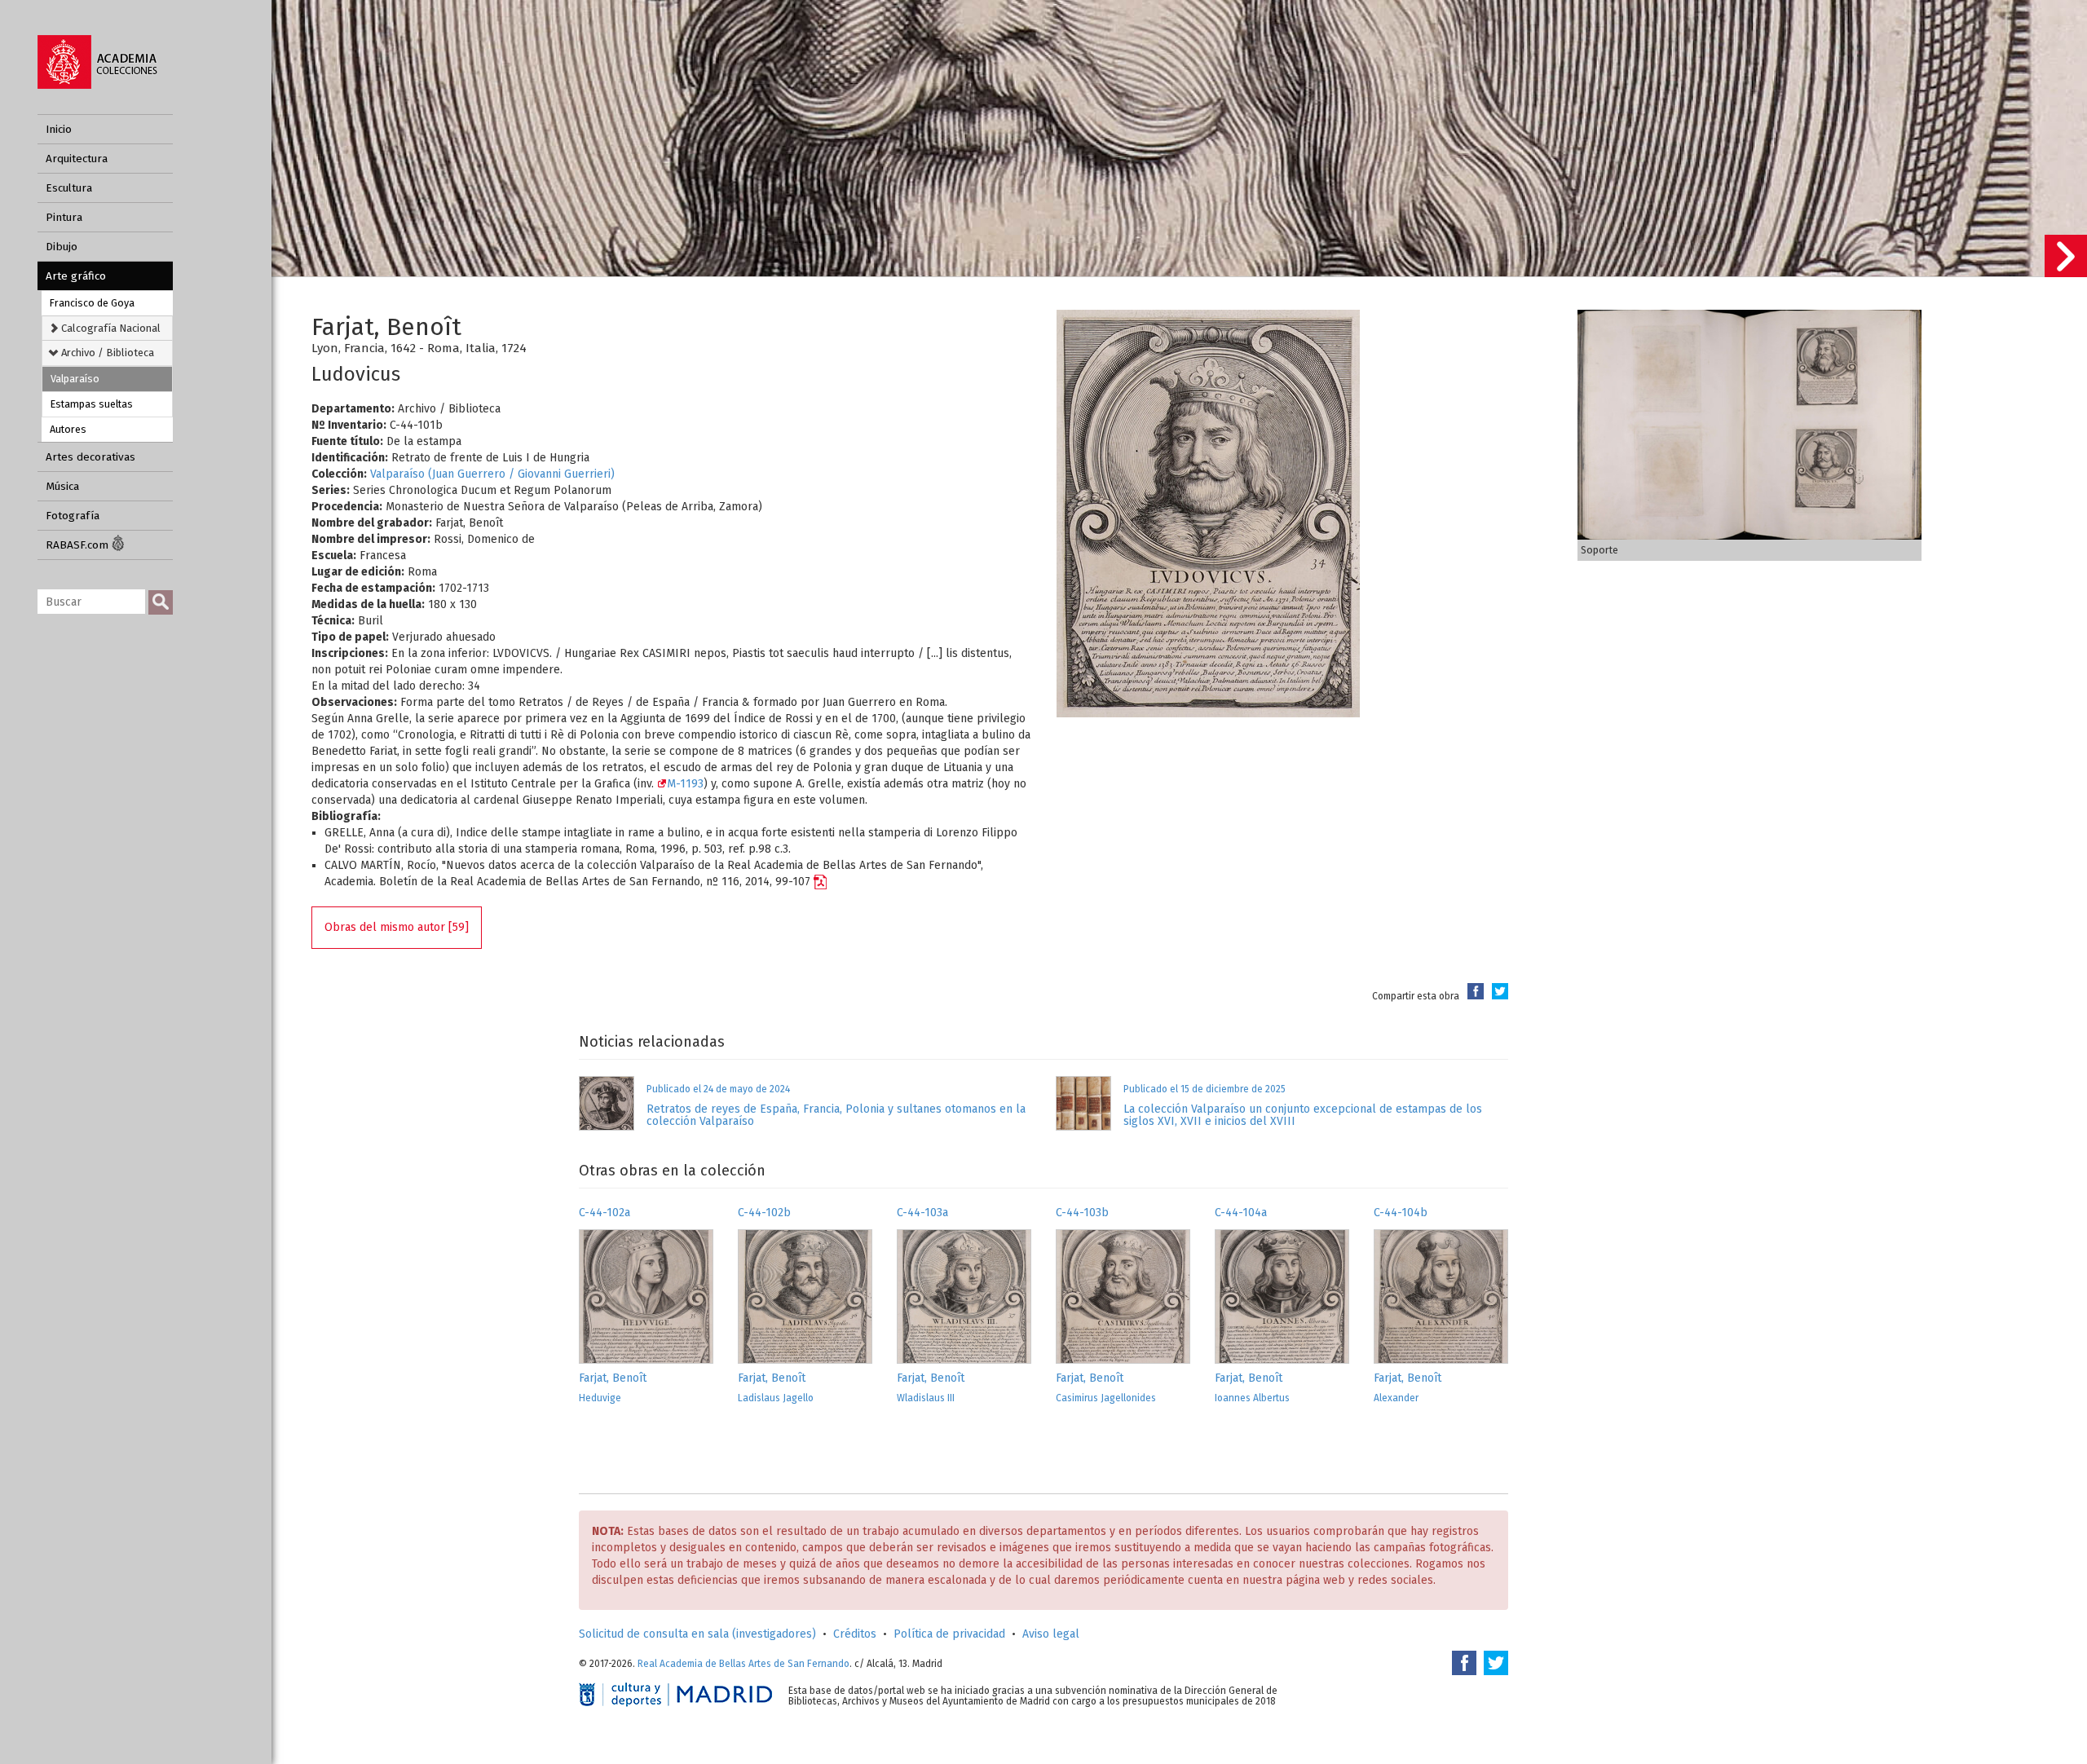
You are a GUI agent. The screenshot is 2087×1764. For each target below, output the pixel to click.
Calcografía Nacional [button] (110, 328)
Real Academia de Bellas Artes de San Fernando (743, 1664)
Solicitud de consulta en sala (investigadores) (697, 1634)
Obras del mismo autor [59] (397, 927)
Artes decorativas (90, 457)
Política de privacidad (949, 1634)
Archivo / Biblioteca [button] (106, 353)
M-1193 (685, 784)
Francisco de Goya (92, 303)
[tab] (107, 328)
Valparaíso (75, 379)
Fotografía (73, 516)
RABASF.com (79, 545)
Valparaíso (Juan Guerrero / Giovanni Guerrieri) (492, 474)
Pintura (64, 217)
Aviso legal (1051, 1634)
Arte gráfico (76, 276)
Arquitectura (77, 159)
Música (62, 486)
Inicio (59, 129)
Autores (68, 429)
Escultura (69, 188)
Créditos (855, 1634)
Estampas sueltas (92, 404)
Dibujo (62, 247)
